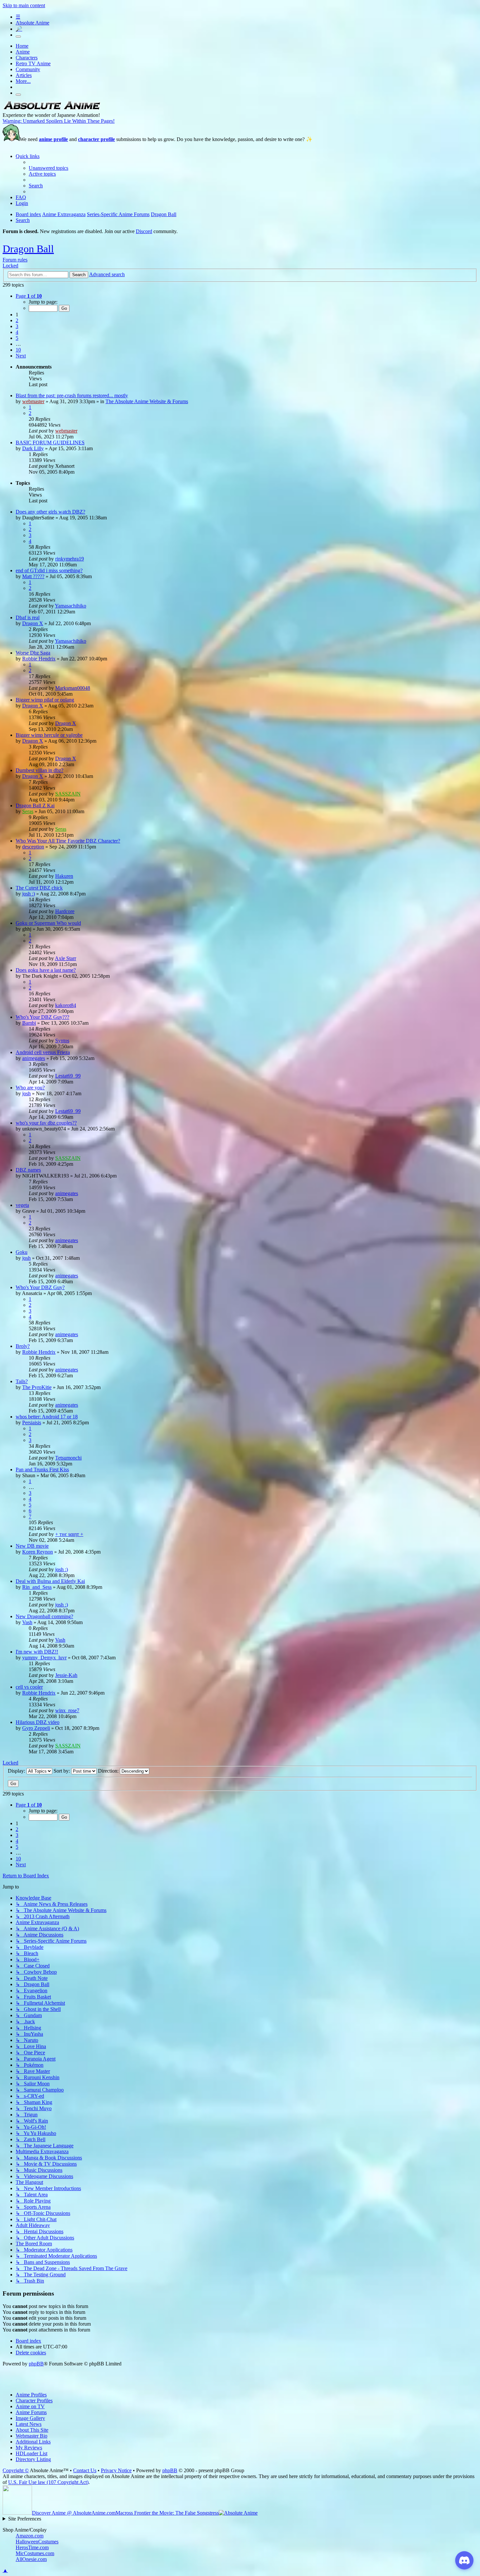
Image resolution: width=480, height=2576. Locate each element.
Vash (27, 1622)
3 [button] (17, 326)
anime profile (53, 139)
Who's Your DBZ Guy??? (42, 1017)
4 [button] (17, 332)
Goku (22, 1252)
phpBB (36, 2364)
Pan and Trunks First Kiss (42, 1470)
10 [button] (18, 350)
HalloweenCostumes (37, 2542)
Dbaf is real (28, 617)
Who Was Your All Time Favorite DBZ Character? (68, 841)
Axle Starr (65, 958)
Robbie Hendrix (39, 659)
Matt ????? (33, 576)
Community (28, 69)
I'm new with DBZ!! (37, 1652)
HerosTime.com (32, 2547)
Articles (24, 75)
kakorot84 (66, 1005)
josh (26, 1093)
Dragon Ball (28, 249)
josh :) (29, 894)
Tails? (22, 1381)
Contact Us (85, 2470)
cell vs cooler (29, 1687)
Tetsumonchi (68, 1458)
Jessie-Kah (66, 1675)
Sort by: (62, 1771)
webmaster (33, 401)
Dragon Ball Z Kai (35, 806)
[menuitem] (48, 168)
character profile (96, 139)
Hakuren (64, 876)
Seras (28, 811)
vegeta (22, 1205)
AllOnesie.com (31, 2559)
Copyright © (16, 2470)
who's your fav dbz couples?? (46, 1123)
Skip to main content (24, 5)
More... (23, 81)
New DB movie (32, 1546)
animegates (34, 1058)
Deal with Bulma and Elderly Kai (50, 1581)
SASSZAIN (68, 794)
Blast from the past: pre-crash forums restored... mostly (72, 395)
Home (22, 46)
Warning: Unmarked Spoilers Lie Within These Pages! (59, 121)
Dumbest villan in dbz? (40, 770)
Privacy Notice (116, 2470)
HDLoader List (32, 2453)
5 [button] (17, 338)
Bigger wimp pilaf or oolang (45, 700)
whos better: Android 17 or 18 (47, 1417)
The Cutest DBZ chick (39, 888)
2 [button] (17, 320)
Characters (27, 58)
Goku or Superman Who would (48, 923)
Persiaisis (32, 1422)
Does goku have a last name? (46, 970)
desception (33, 847)
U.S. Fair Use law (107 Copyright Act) (48, 2482)
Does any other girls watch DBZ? (50, 512)
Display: (17, 1771)
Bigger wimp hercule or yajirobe (49, 735)
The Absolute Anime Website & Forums (147, 401)
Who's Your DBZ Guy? (40, 1287)
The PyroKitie (37, 1387)
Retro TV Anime (33, 63)
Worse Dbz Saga (33, 653)
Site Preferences (25, 2519)
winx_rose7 (67, 1710)
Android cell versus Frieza (43, 1052)
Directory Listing (33, 2459)
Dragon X (33, 623)
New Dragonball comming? (44, 1616)
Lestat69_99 (68, 1076)
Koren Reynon (38, 1552)
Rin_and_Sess (37, 1587)
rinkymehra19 (70, 559)
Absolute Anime (32, 23)
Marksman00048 (73, 688)
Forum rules (15, 260)
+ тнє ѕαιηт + (69, 1534)
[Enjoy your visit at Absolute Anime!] (52, 109)
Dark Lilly (33, 448)
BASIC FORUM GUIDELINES (50, 443)
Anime (23, 52)
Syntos (62, 1041)
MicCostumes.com (35, 2553)
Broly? (23, 1346)
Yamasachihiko (71, 606)
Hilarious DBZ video (38, 1722)
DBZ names (28, 1170)
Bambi (29, 1023)
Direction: (109, 1771)
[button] (29, 296)
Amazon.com (30, 2536)
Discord (144, 231)
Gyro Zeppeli (36, 1728)
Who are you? (30, 1088)
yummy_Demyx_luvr (44, 1658)
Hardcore (65, 911)
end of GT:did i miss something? (49, 570)
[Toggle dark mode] (18, 37)
